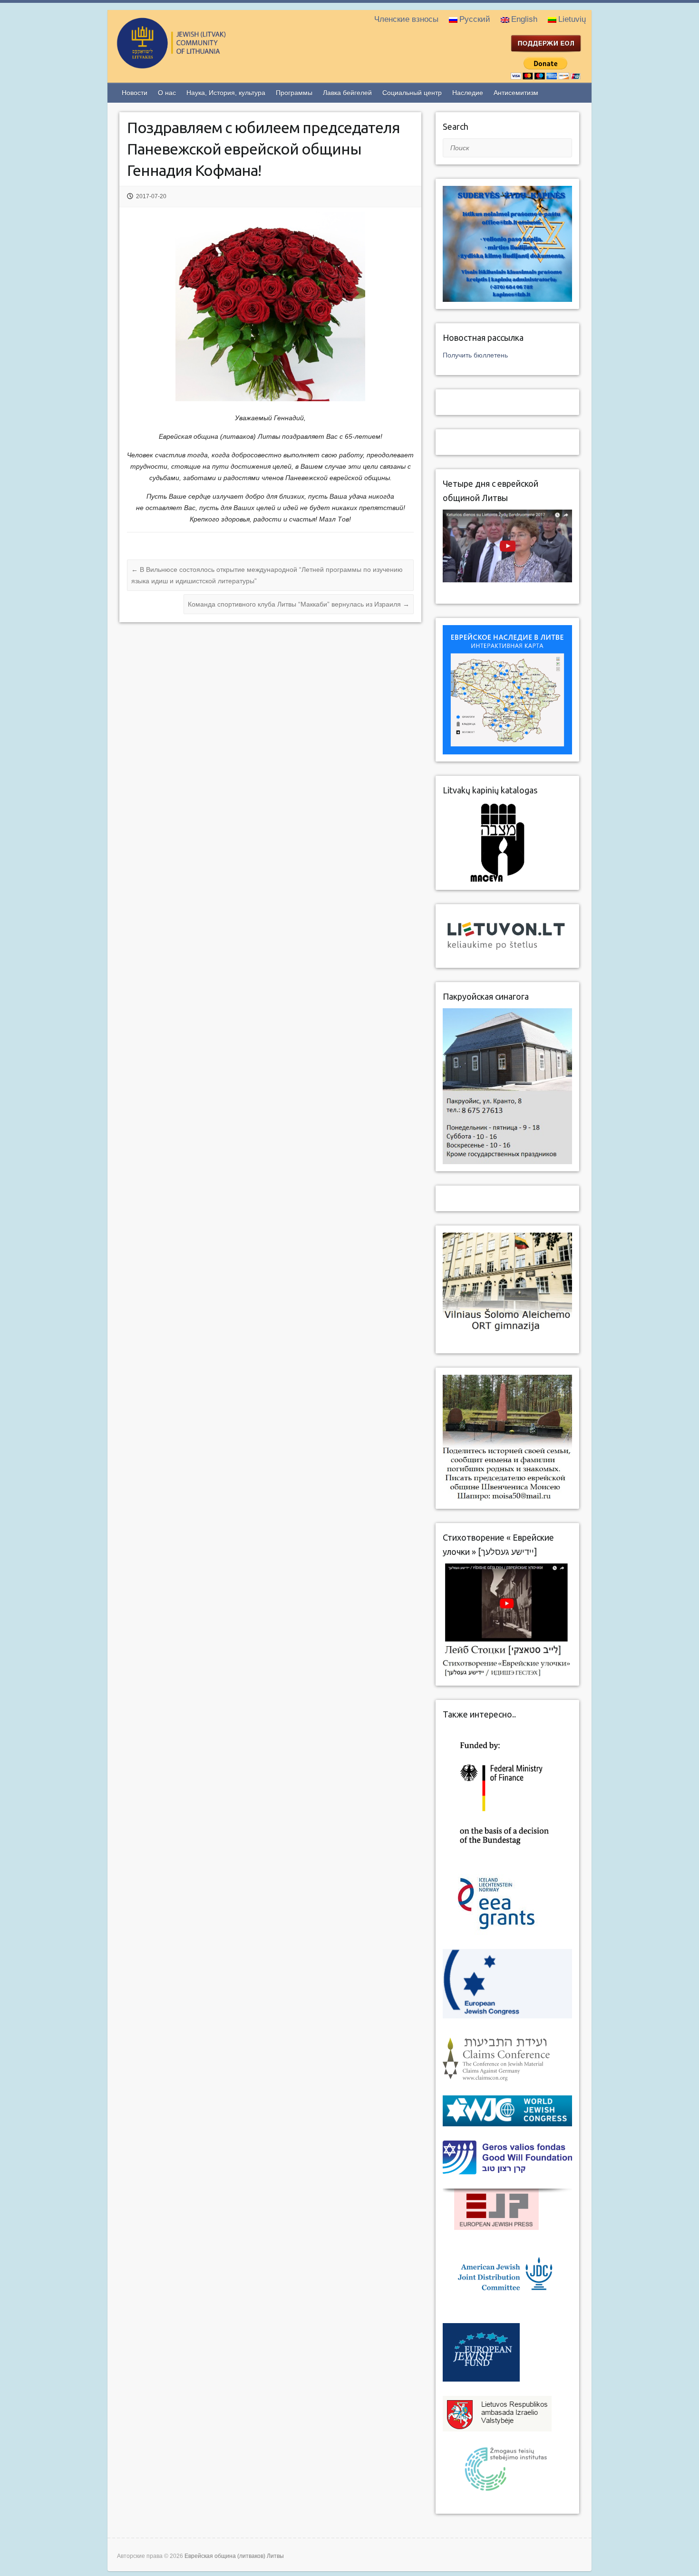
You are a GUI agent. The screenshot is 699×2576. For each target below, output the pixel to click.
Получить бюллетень (475, 355)
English (524, 19)
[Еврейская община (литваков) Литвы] (210, 64)
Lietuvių (572, 19)
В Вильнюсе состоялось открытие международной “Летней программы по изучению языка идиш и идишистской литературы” (267, 575)
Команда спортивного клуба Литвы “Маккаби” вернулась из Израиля (299, 604)
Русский (475, 19)
